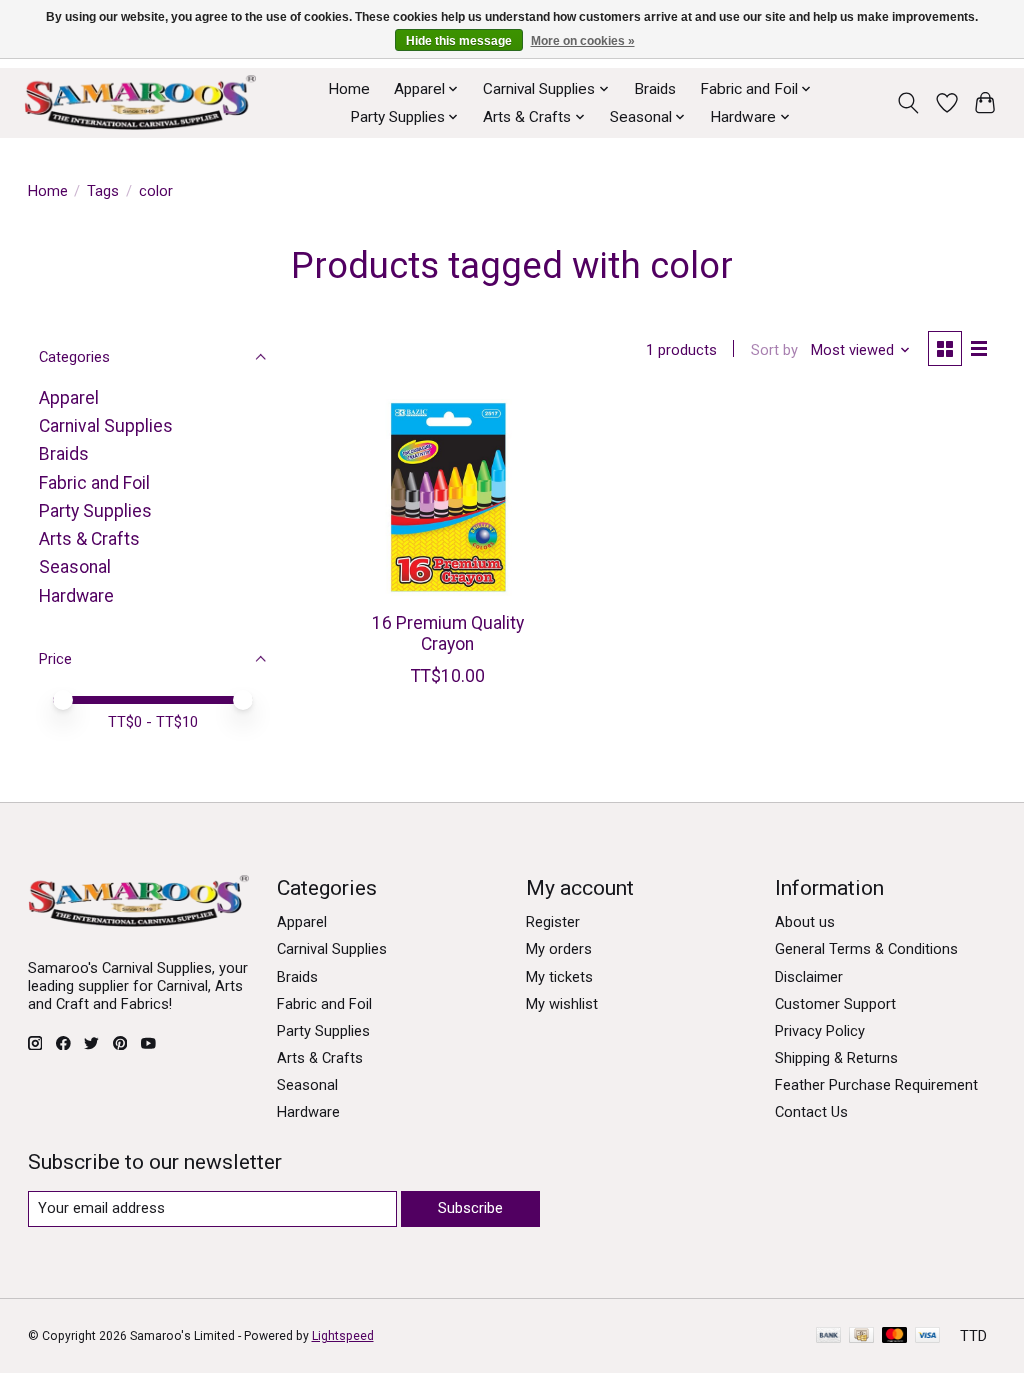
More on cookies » (583, 41)
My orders (559, 949)
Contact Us (811, 1112)
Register (553, 922)
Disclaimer (809, 977)
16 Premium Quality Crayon (448, 633)
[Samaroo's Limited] (140, 102)
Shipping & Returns (836, 1058)
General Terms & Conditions (866, 949)
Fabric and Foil (94, 483)
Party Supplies (95, 511)
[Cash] (861, 1336)
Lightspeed (343, 1336)
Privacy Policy (820, 1031)
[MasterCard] (895, 1336)
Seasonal (75, 567)
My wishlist (562, 1004)
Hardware (76, 596)
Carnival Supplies (106, 426)
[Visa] (928, 1336)
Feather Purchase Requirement (876, 1085)
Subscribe (470, 1208)
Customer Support (835, 1004)
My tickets (559, 977)
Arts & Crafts (89, 539)
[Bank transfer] (829, 1336)
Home (349, 89)
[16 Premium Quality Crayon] (447, 497)
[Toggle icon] (907, 103)
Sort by (774, 350)
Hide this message (459, 41)
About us (805, 922)
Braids (655, 89)
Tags (103, 191)
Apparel (69, 398)
